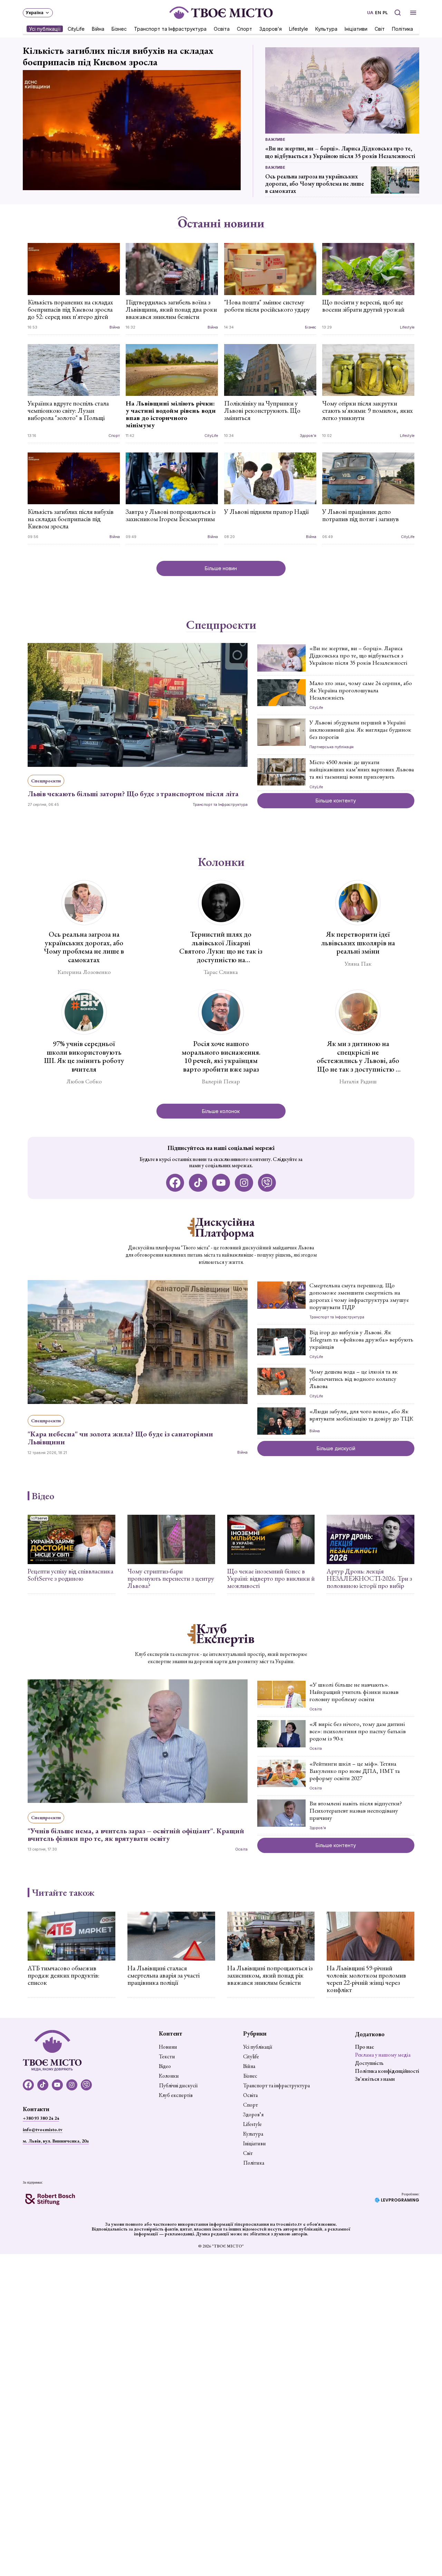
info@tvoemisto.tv (43, 2129)
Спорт (244, 28)
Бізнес (119, 28)
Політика (402, 28)
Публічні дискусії (178, 2086)
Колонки (221, 862)
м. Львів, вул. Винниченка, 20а (56, 2141)
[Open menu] (413, 13)
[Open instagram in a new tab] (244, 1183)
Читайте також (63, 1892)
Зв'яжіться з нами (375, 2079)
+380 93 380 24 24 (41, 2118)
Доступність (369, 2063)
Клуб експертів (176, 2095)
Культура (326, 28)
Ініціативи (356, 28)
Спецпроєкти (221, 625)
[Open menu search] (398, 13)
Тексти (167, 2057)
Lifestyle (299, 28)
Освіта (222, 28)
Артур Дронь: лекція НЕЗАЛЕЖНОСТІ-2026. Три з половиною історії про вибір (369, 1578)
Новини (168, 2047)
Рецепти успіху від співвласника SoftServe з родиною (70, 1575)
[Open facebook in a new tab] (175, 1183)
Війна (98, 28)
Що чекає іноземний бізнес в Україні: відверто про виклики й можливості (271, 1578)
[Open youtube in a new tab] (221, 1183)
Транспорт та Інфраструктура (170, 28)
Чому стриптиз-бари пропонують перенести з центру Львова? (171, 1578)
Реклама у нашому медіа (383, 2055)
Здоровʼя (271, 28)
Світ (380, 28)
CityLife (76, 28)
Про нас (364, 2047)
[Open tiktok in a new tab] (198, 1183)
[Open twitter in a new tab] (267, 1183)
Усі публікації (45, 28)
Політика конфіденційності (387, 2071)
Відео (43, 1496)
